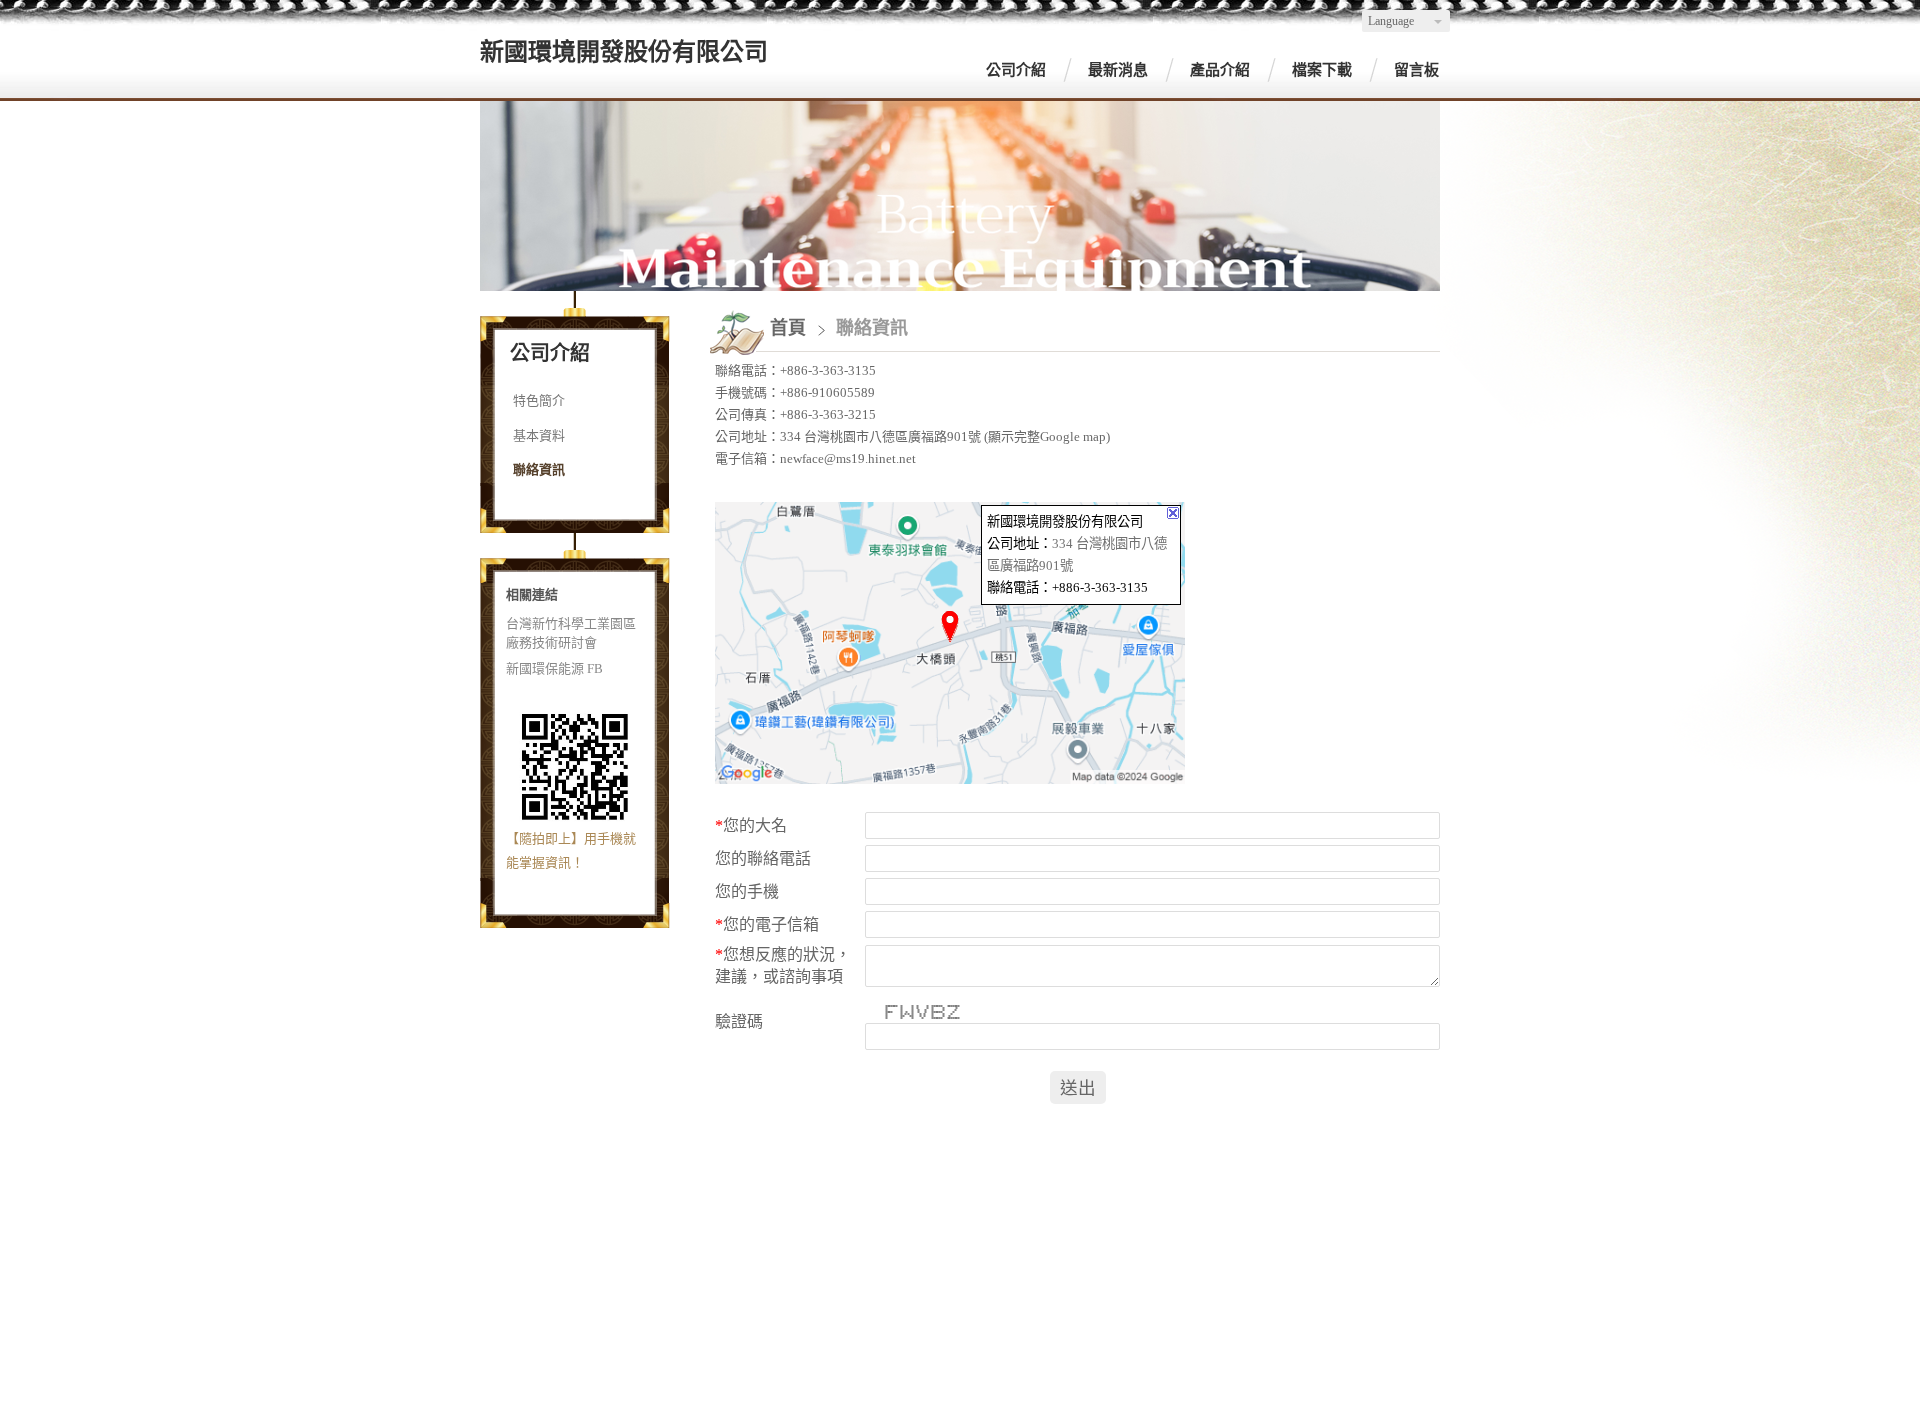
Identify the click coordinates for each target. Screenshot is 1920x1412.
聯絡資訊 (539, 469)
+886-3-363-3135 (828, 370)
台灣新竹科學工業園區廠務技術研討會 (571, 633)
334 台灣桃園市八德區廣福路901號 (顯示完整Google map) (945, 436)
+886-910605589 (827, 392)
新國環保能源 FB (554, 668)
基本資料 (539, 435)
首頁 (788, 328)
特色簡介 (539, 400)
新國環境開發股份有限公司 (624, 52)
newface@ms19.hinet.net (848, 458)
